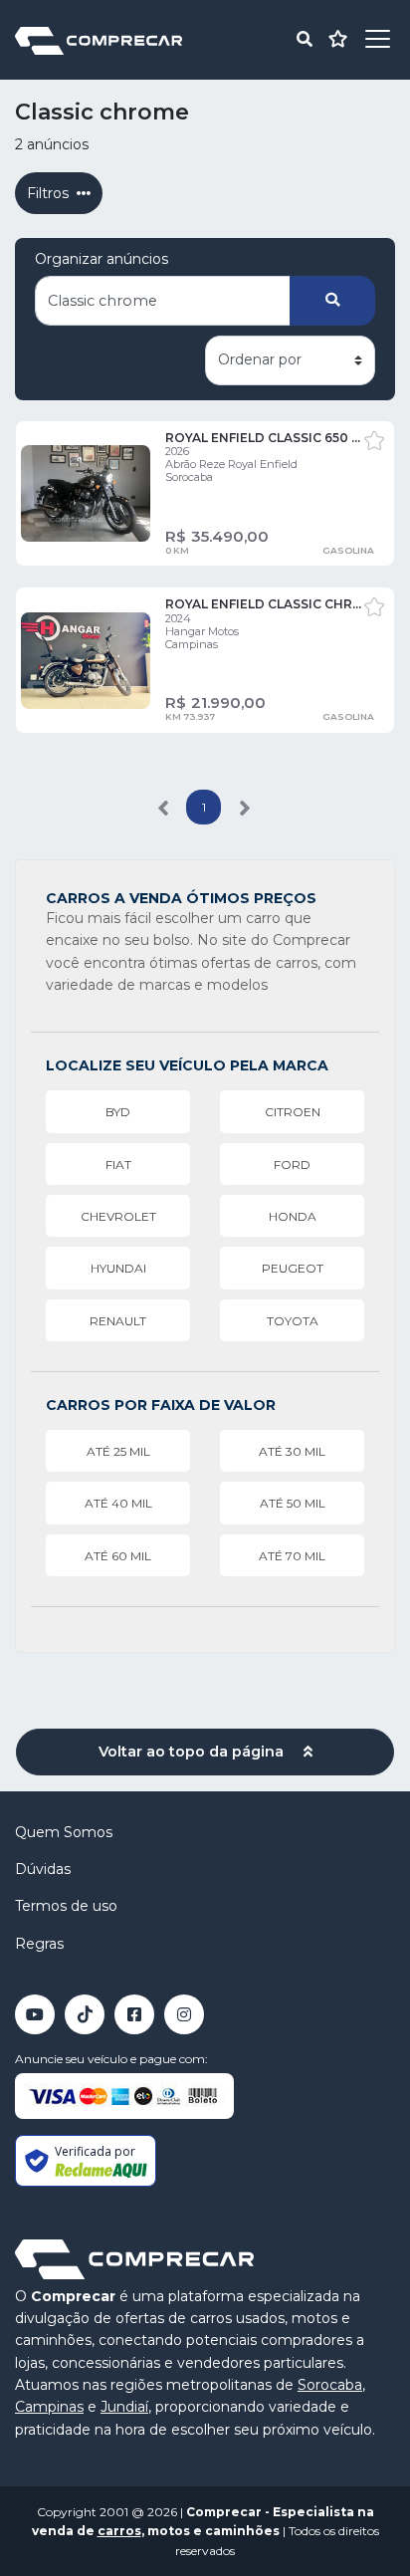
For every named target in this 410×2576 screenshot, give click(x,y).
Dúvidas (43, 1869)
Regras (39, 1944)
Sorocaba (330, 2385)
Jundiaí (124, 2407)
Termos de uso (66, 1906)
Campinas (49, 2407)
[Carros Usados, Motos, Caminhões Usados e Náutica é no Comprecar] (99, 39)
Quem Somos (64, 1832)
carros (119, 2531)
